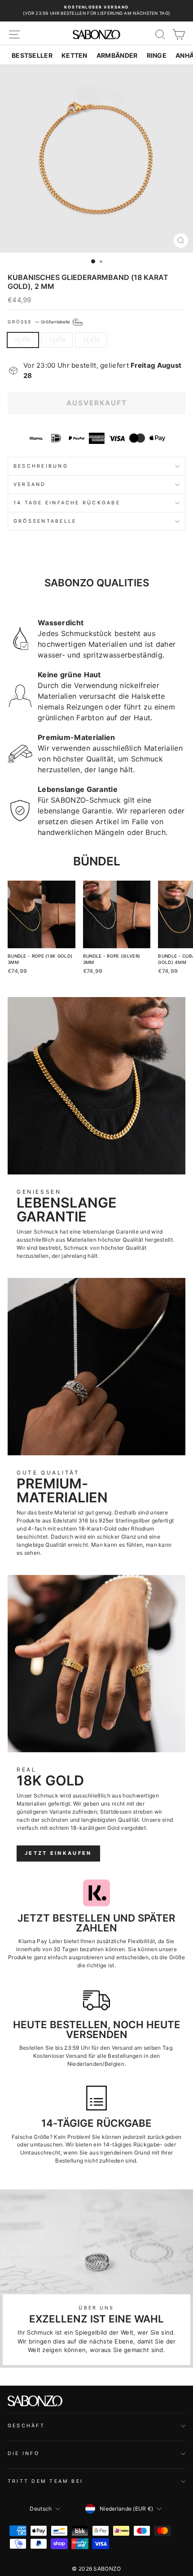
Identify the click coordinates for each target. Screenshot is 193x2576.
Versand (30, 484)
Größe (39, 322)
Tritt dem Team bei (45, 2481)
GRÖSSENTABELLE (45, 521)
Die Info (24, 2453)
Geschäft (26, 2426)
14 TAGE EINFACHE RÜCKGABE (67, 503)
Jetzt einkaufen (58, 1853)
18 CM (23, 340)
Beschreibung (41, 466)
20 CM (57, 340)
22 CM (91, 340)
